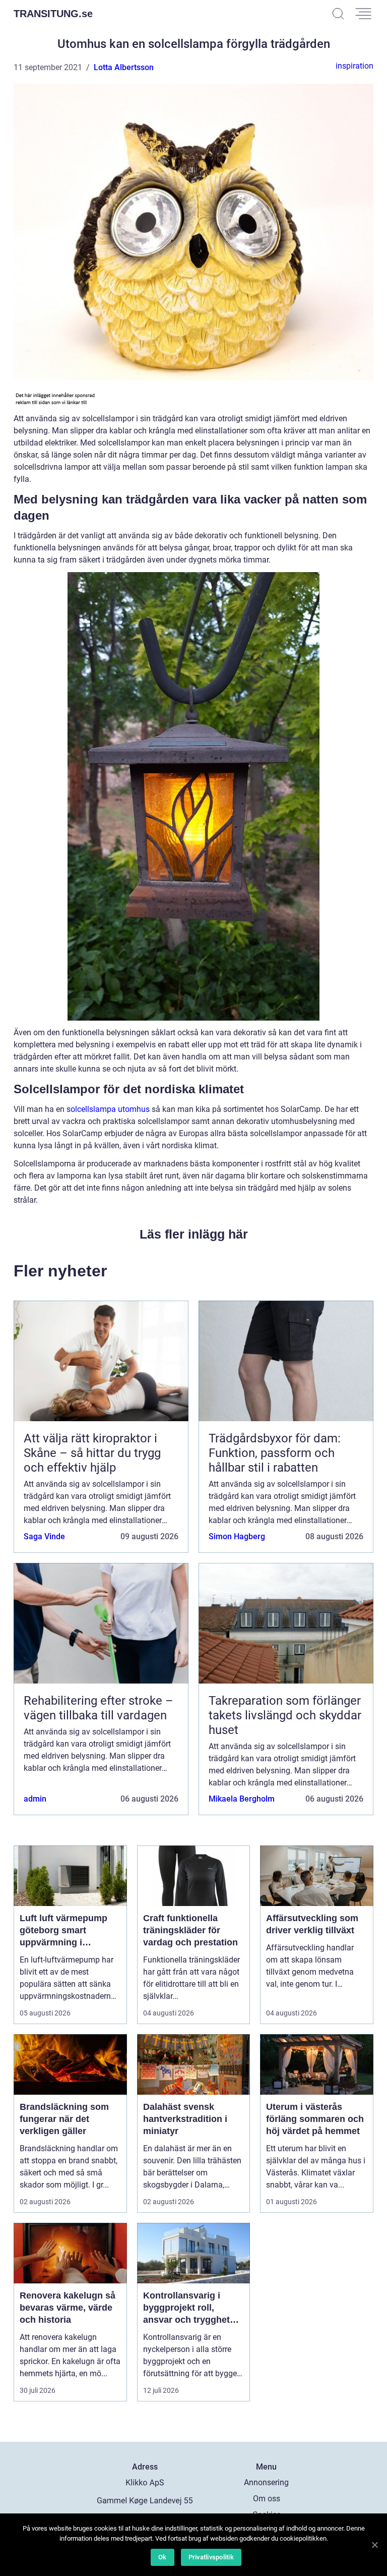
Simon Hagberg (237, 1536)
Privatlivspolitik (211, 2557)
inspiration (354, 66)
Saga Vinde (44, 1536)
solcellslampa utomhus (108, 1109)
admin (35, 1799)
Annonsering (266, 2482)
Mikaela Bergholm (242, 1799)
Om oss (267, 2499)
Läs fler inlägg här (194, 1234)
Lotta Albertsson (124, 67)
